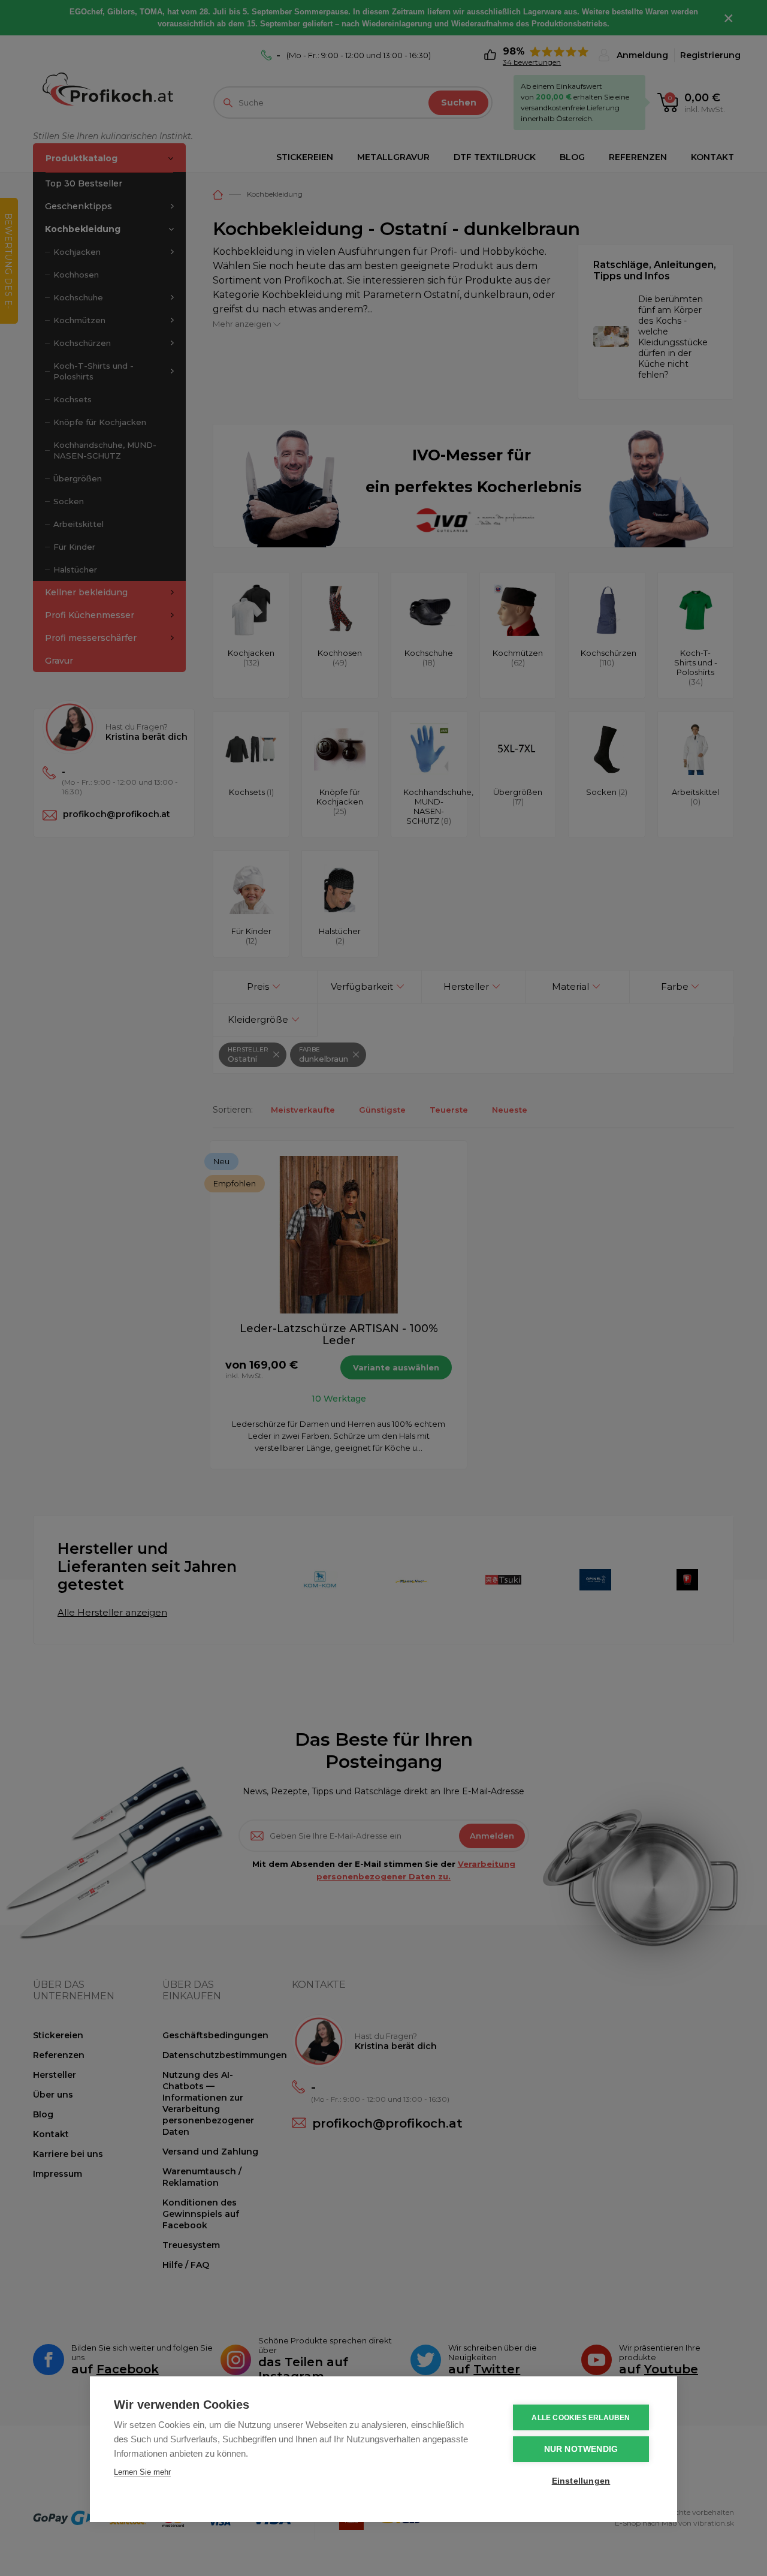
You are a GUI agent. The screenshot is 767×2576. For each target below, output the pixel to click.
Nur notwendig (581, 2449)
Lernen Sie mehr (142, 2472)
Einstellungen (581, 2481)
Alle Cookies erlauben (581, 2418)
